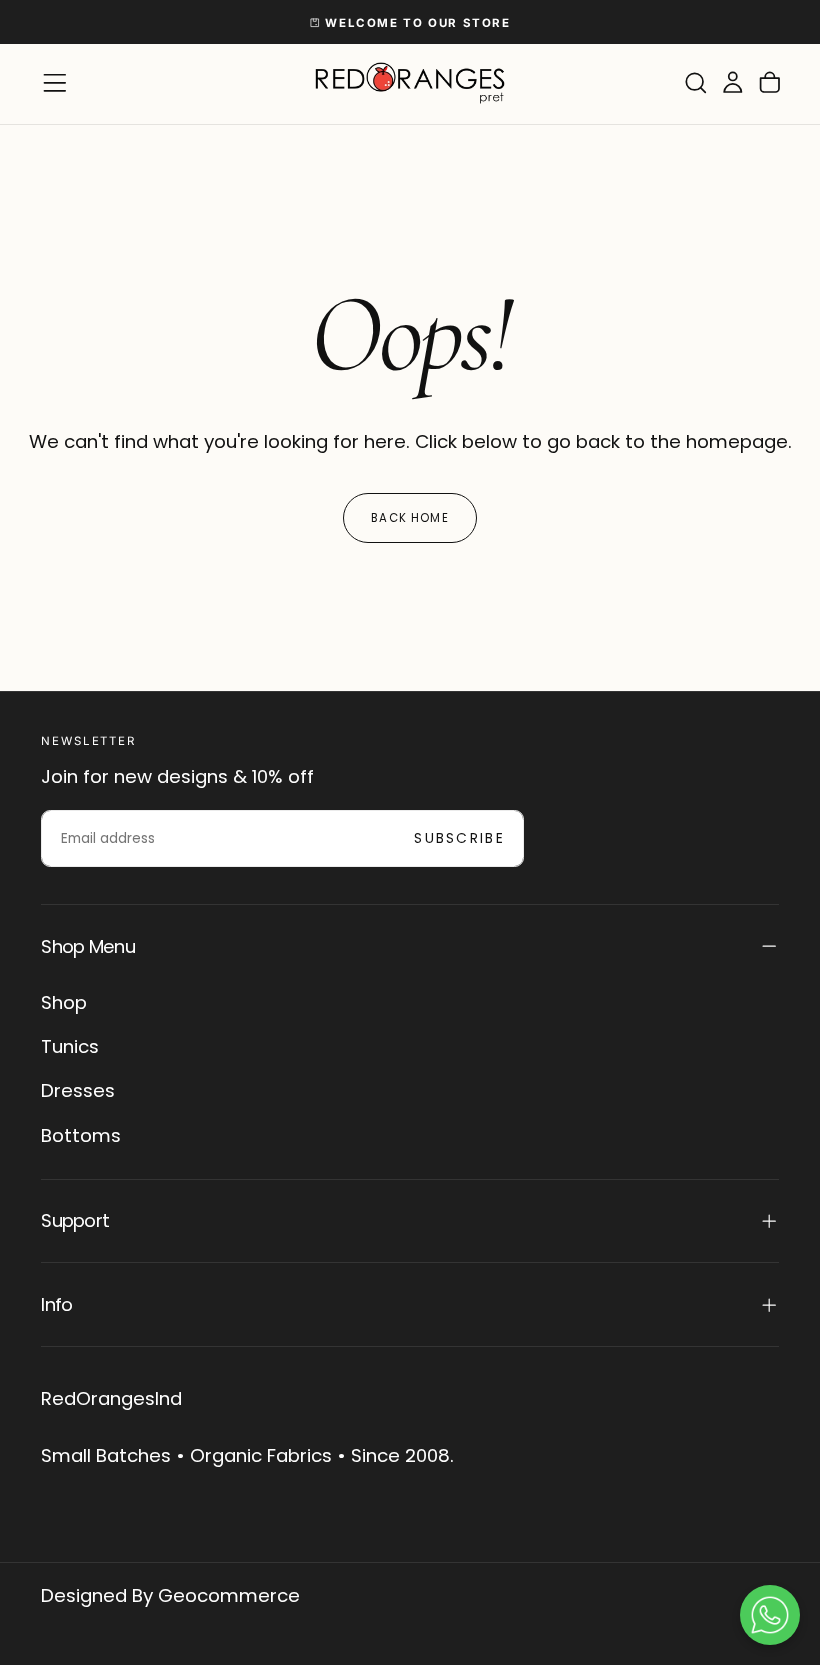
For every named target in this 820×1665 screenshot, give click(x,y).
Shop (64, 1002)
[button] (55, 83)
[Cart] (770, 83)
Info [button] (56, 1304)
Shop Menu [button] (87, 946)
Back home (409, 518)
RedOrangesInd (111, 1398)
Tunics (70, 1046)
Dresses (78, 1090)
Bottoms (81, 1135)
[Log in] (733, 83)
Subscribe (459, 838)
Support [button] (75, 1220)
